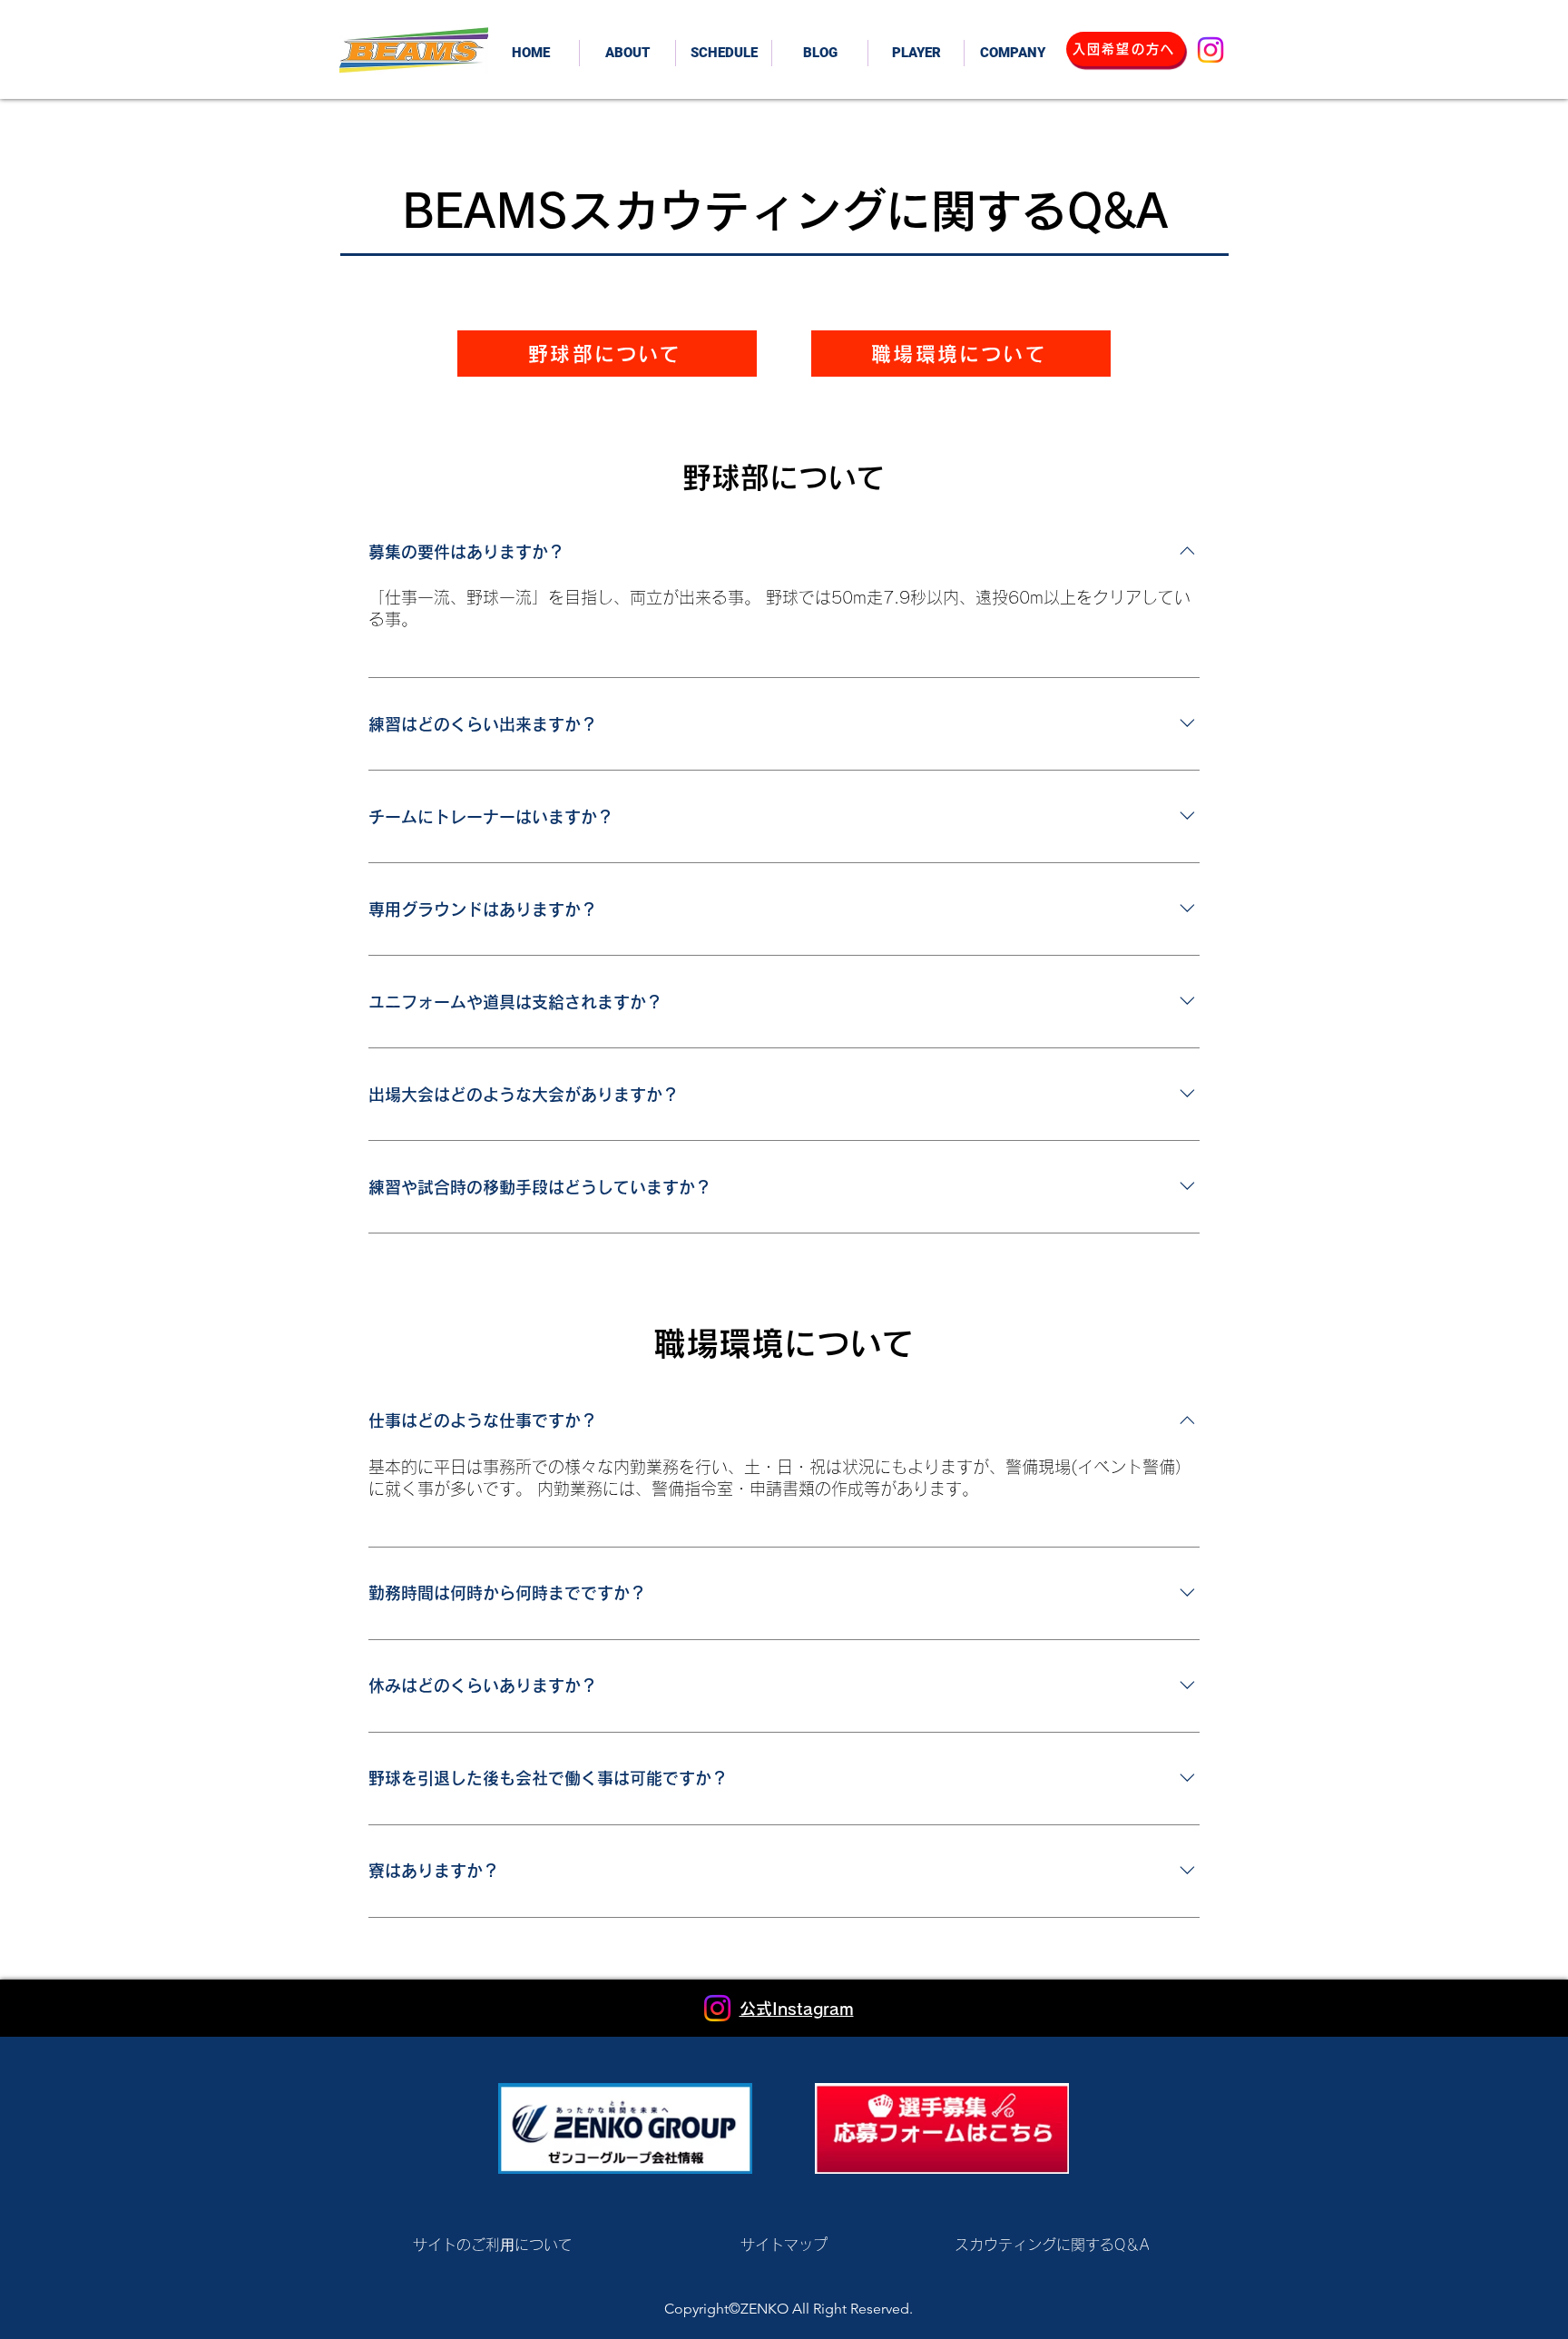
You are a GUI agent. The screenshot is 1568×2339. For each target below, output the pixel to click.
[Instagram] (1210, 50)
